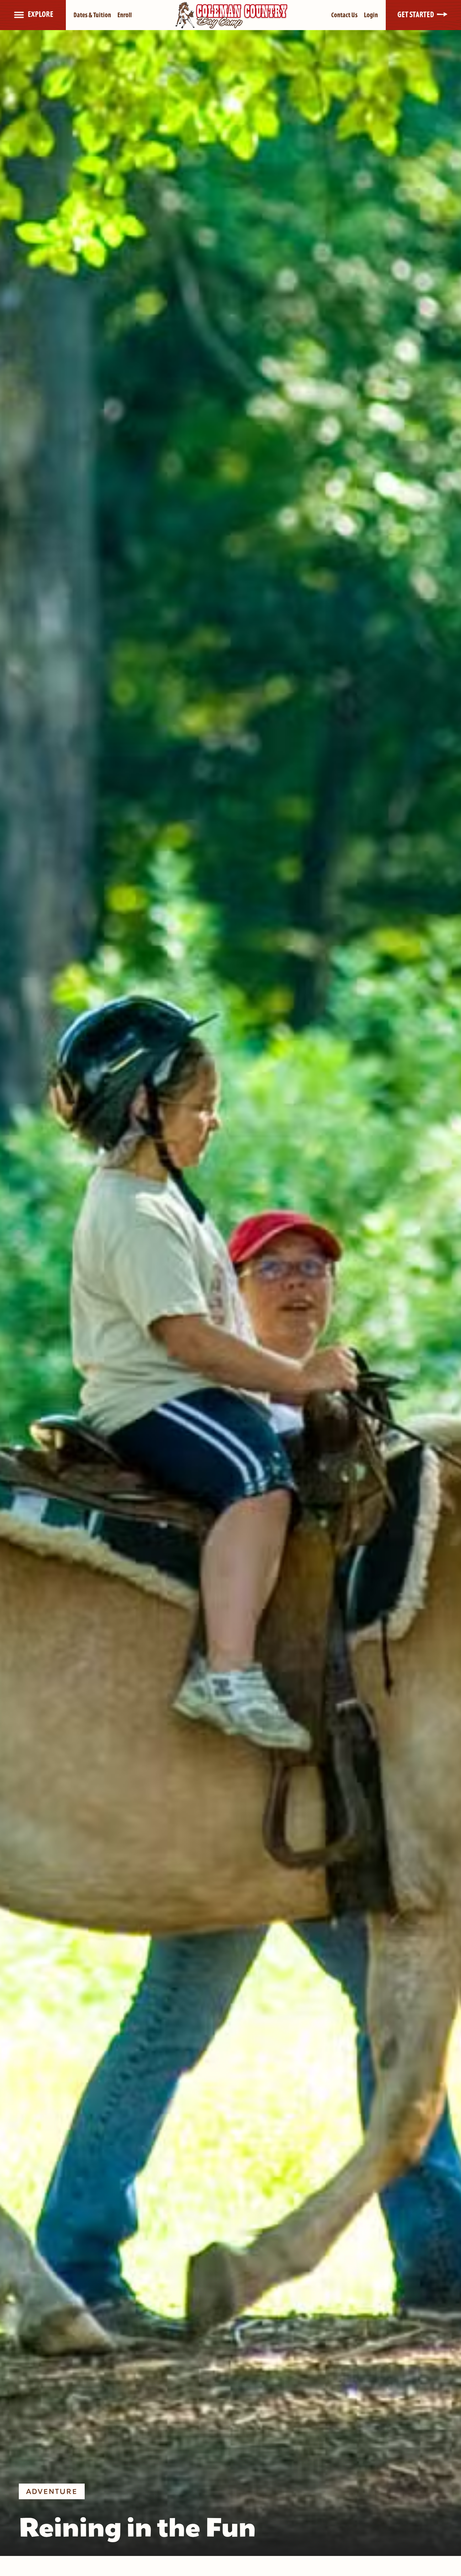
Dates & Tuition (92, 15)
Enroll (125, 15)
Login (371, 15)
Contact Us (344, 15)
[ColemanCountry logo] (231, 14)
